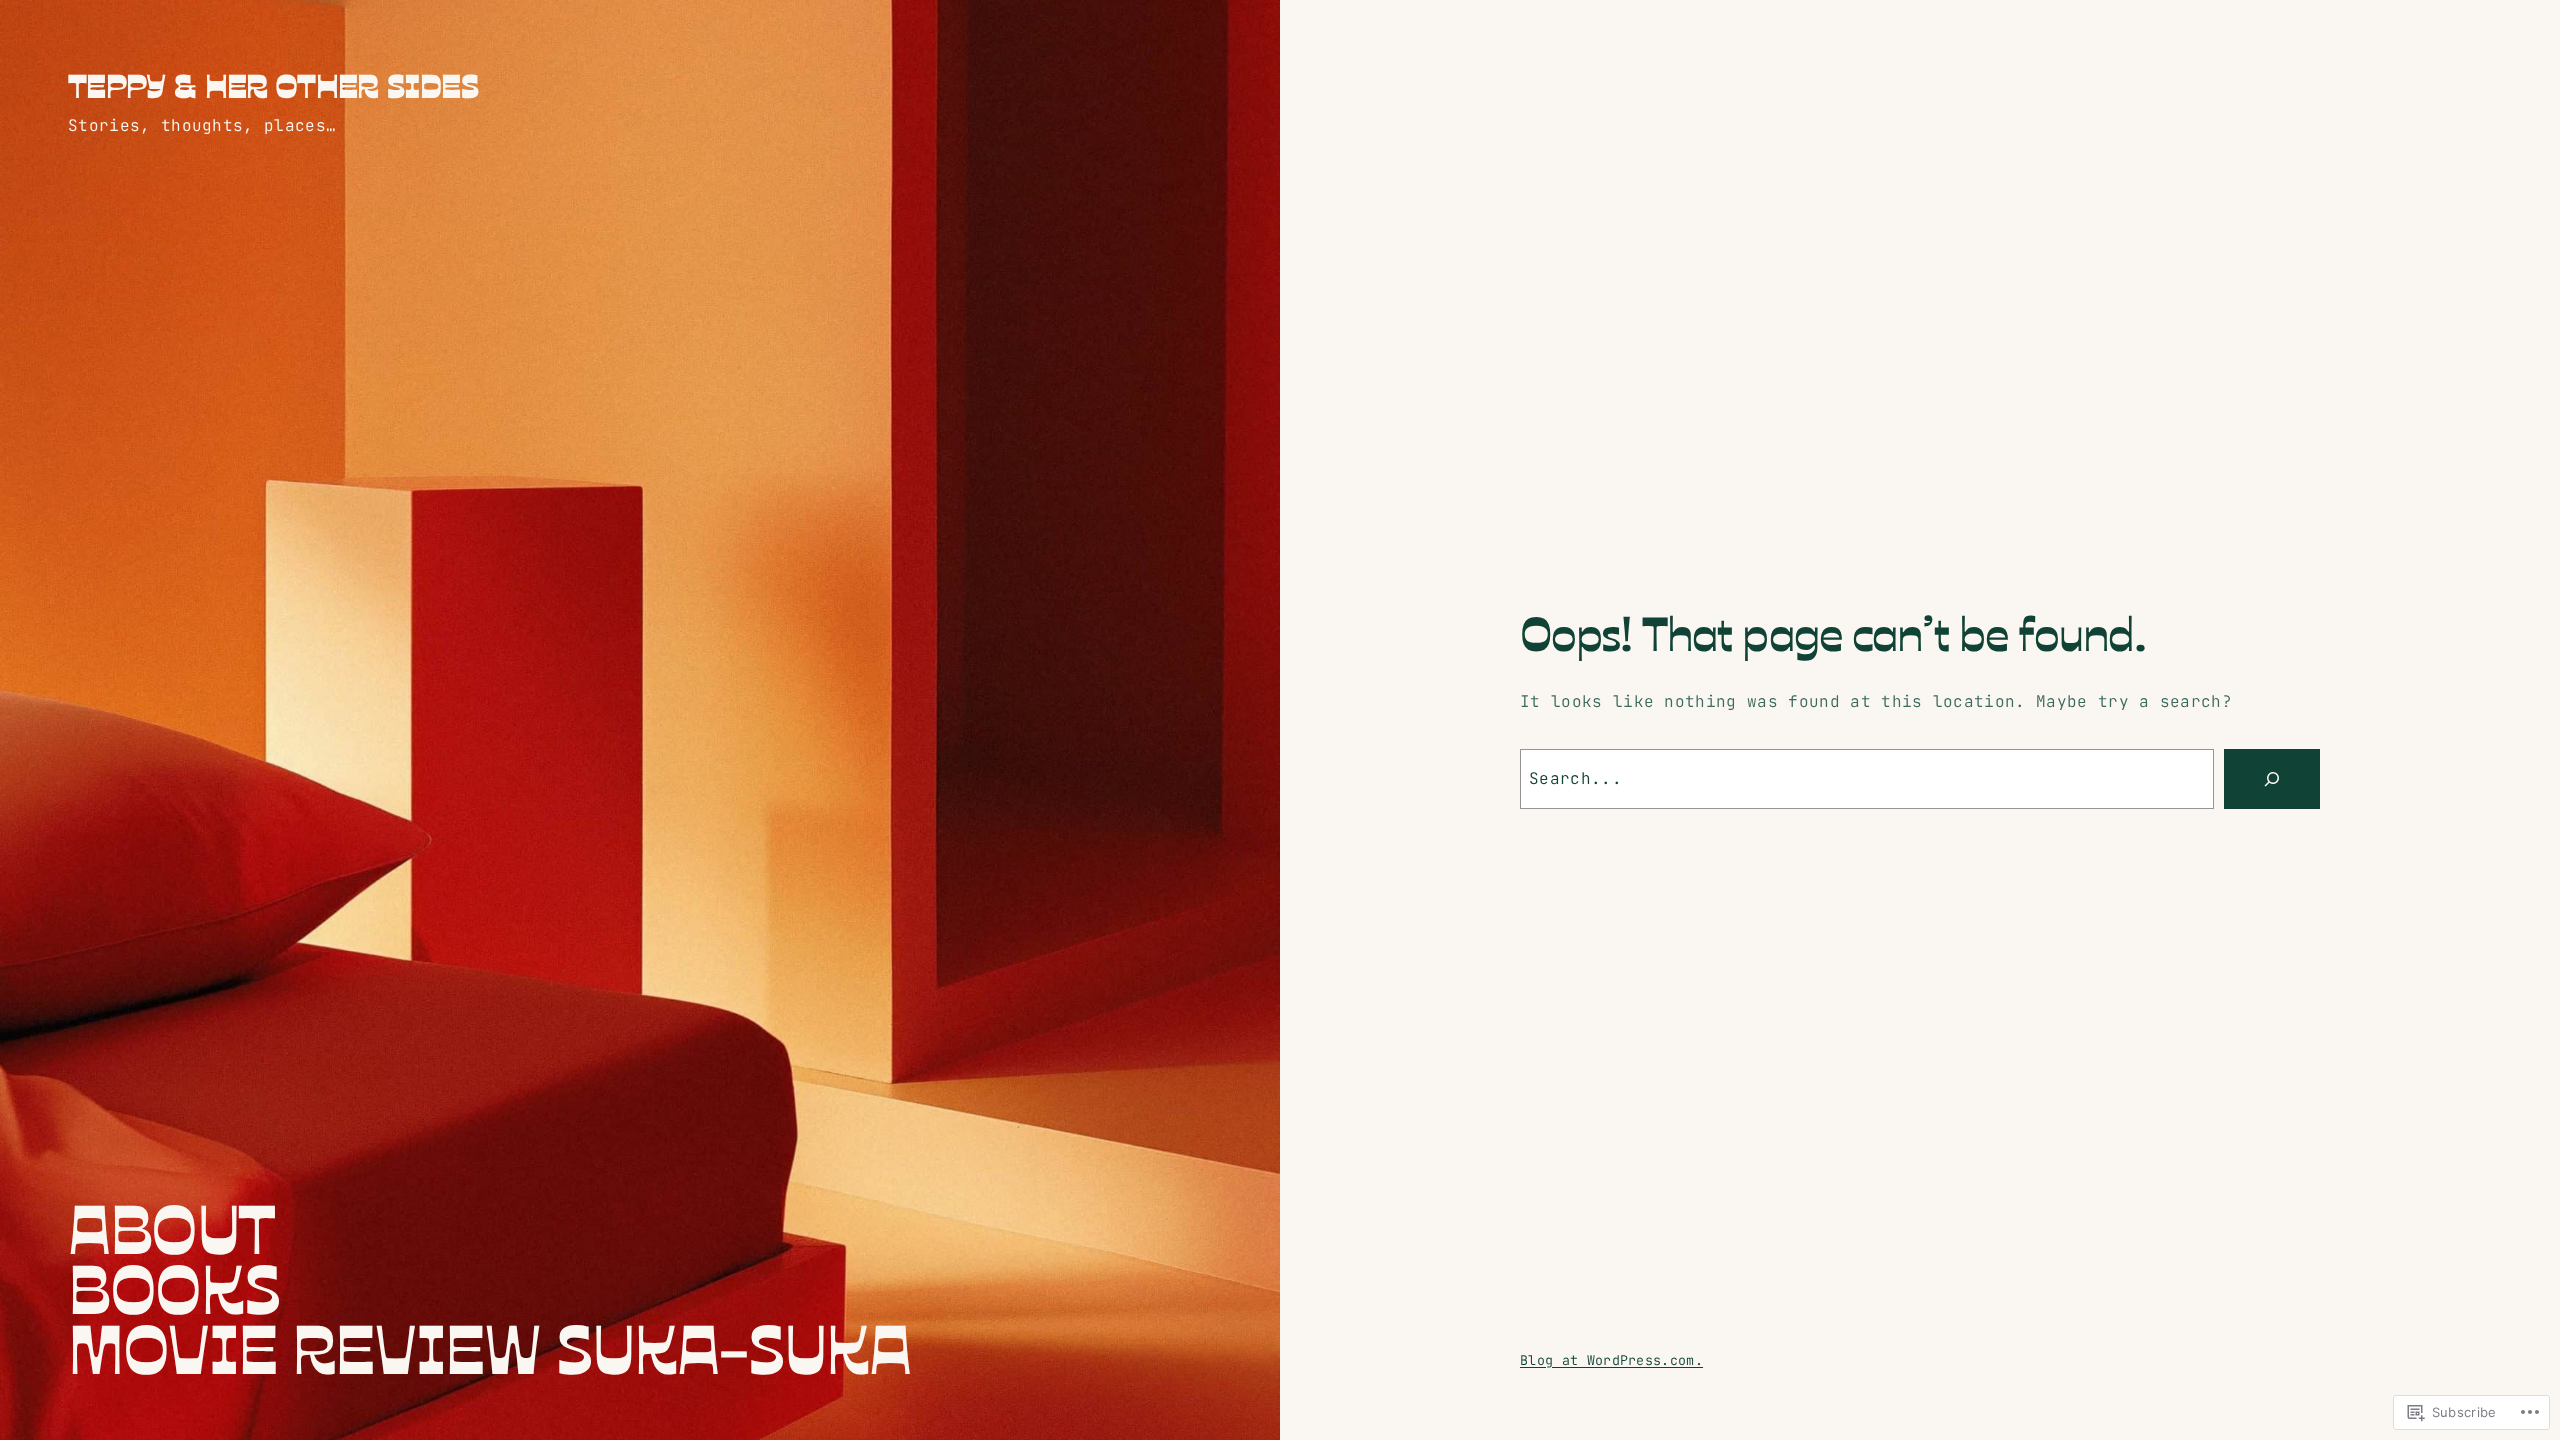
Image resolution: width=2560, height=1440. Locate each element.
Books (174, 1284)
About (171, 1224)
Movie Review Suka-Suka (489, 1344)
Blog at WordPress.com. (1611, 1360)
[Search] (2272, 779)
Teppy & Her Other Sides (273, 84)
